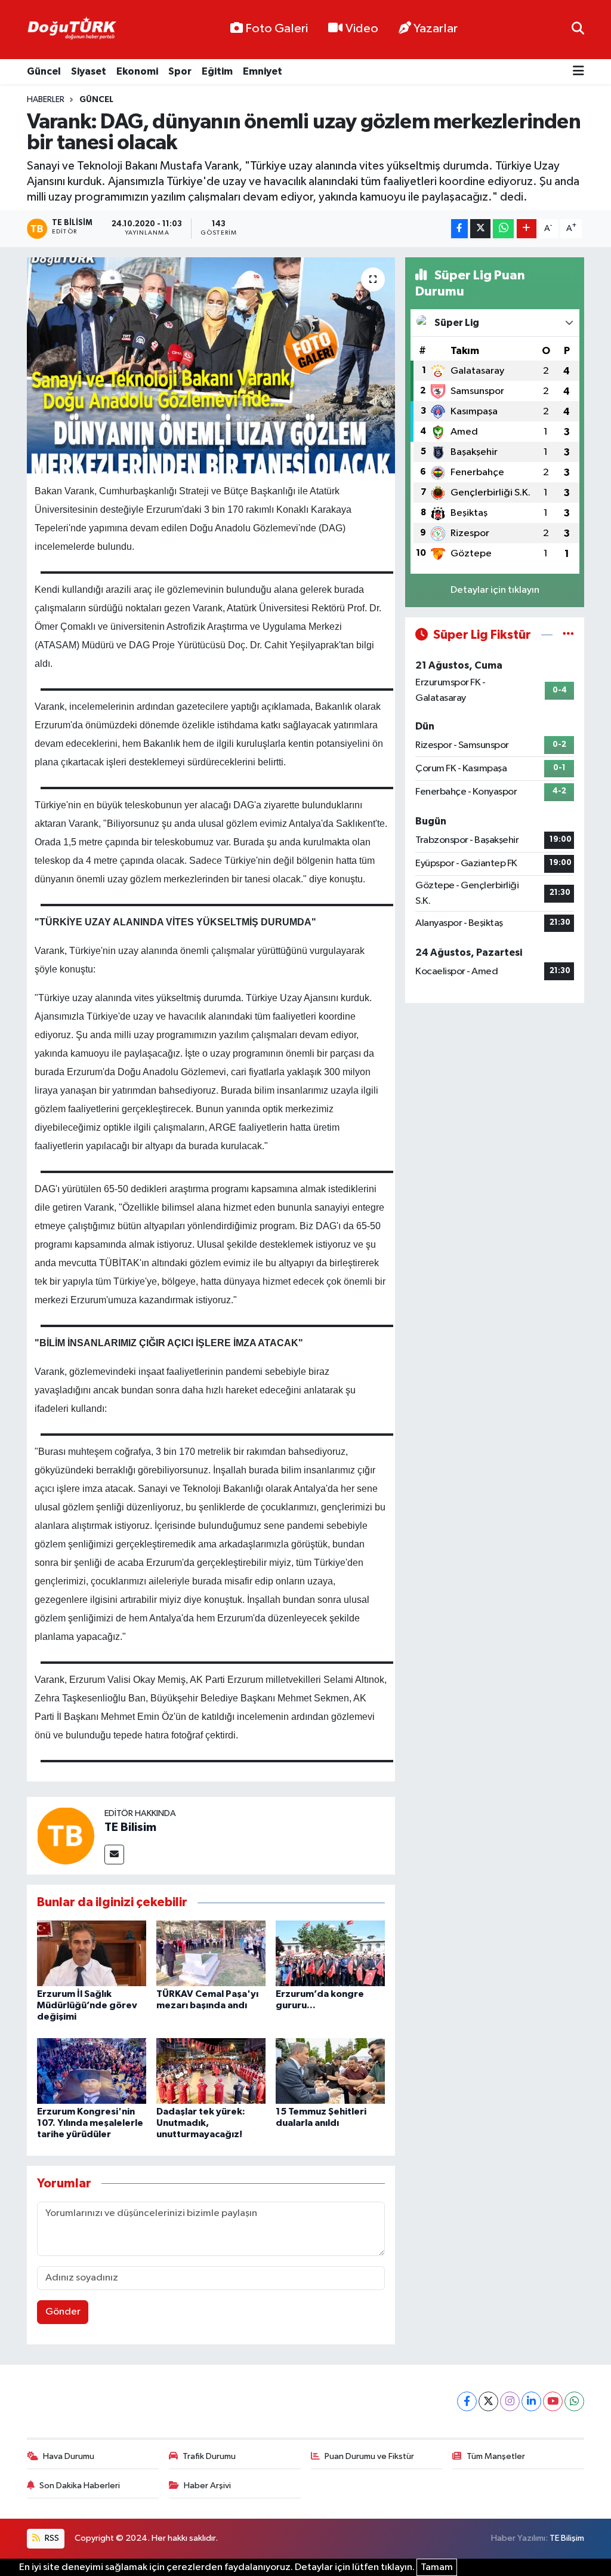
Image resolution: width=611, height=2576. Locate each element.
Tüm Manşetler (496, 2456)
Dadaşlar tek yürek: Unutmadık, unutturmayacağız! (201, 2123)
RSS (51, 2538)
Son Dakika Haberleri (80, 2486)
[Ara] (578, 30)
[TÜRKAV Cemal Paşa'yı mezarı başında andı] (211, 1953)
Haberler (46, 100)
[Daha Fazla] (527, 229)
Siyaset (89, 71)
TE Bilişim (567, 2538)
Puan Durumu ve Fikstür (369, 2456)
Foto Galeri (277, 29)
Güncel (44, 71)
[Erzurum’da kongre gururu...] (330, 1953)
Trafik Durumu (209, 2456)
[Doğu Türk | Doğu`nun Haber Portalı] (72, 30)
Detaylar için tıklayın (495, 590)
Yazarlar (436, 29)
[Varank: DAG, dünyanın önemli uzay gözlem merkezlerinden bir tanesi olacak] (211, 365)
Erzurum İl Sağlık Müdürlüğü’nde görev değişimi (87, 2005)
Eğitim (217, 71)
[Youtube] (553, 2401)
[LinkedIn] (531, 2401)
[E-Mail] (114, 1855)
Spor (180, 71)
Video (362, 29)
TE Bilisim (130, 1827)
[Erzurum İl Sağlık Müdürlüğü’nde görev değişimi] (92, 1953)
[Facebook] (467, 2401)
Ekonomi (137, 71)
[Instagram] (510, 2401)
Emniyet (263, 71)
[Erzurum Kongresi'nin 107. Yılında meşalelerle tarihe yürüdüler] (92, 2071)
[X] (488, 2401)
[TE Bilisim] (66, 1835)
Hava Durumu (69, 2456)
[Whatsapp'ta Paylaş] (503, 229)
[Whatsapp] (574, 2401)
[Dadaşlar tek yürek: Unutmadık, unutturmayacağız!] (211, 2071)
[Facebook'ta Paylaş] (459, 229)
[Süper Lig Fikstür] (568, 635)
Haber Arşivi (207, 2486)
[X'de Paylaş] (480, 229)
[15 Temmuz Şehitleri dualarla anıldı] (330, 2071)
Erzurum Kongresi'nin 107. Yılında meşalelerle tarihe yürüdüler (90, 2123)
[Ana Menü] (578, 72)
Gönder (63, 2312)
